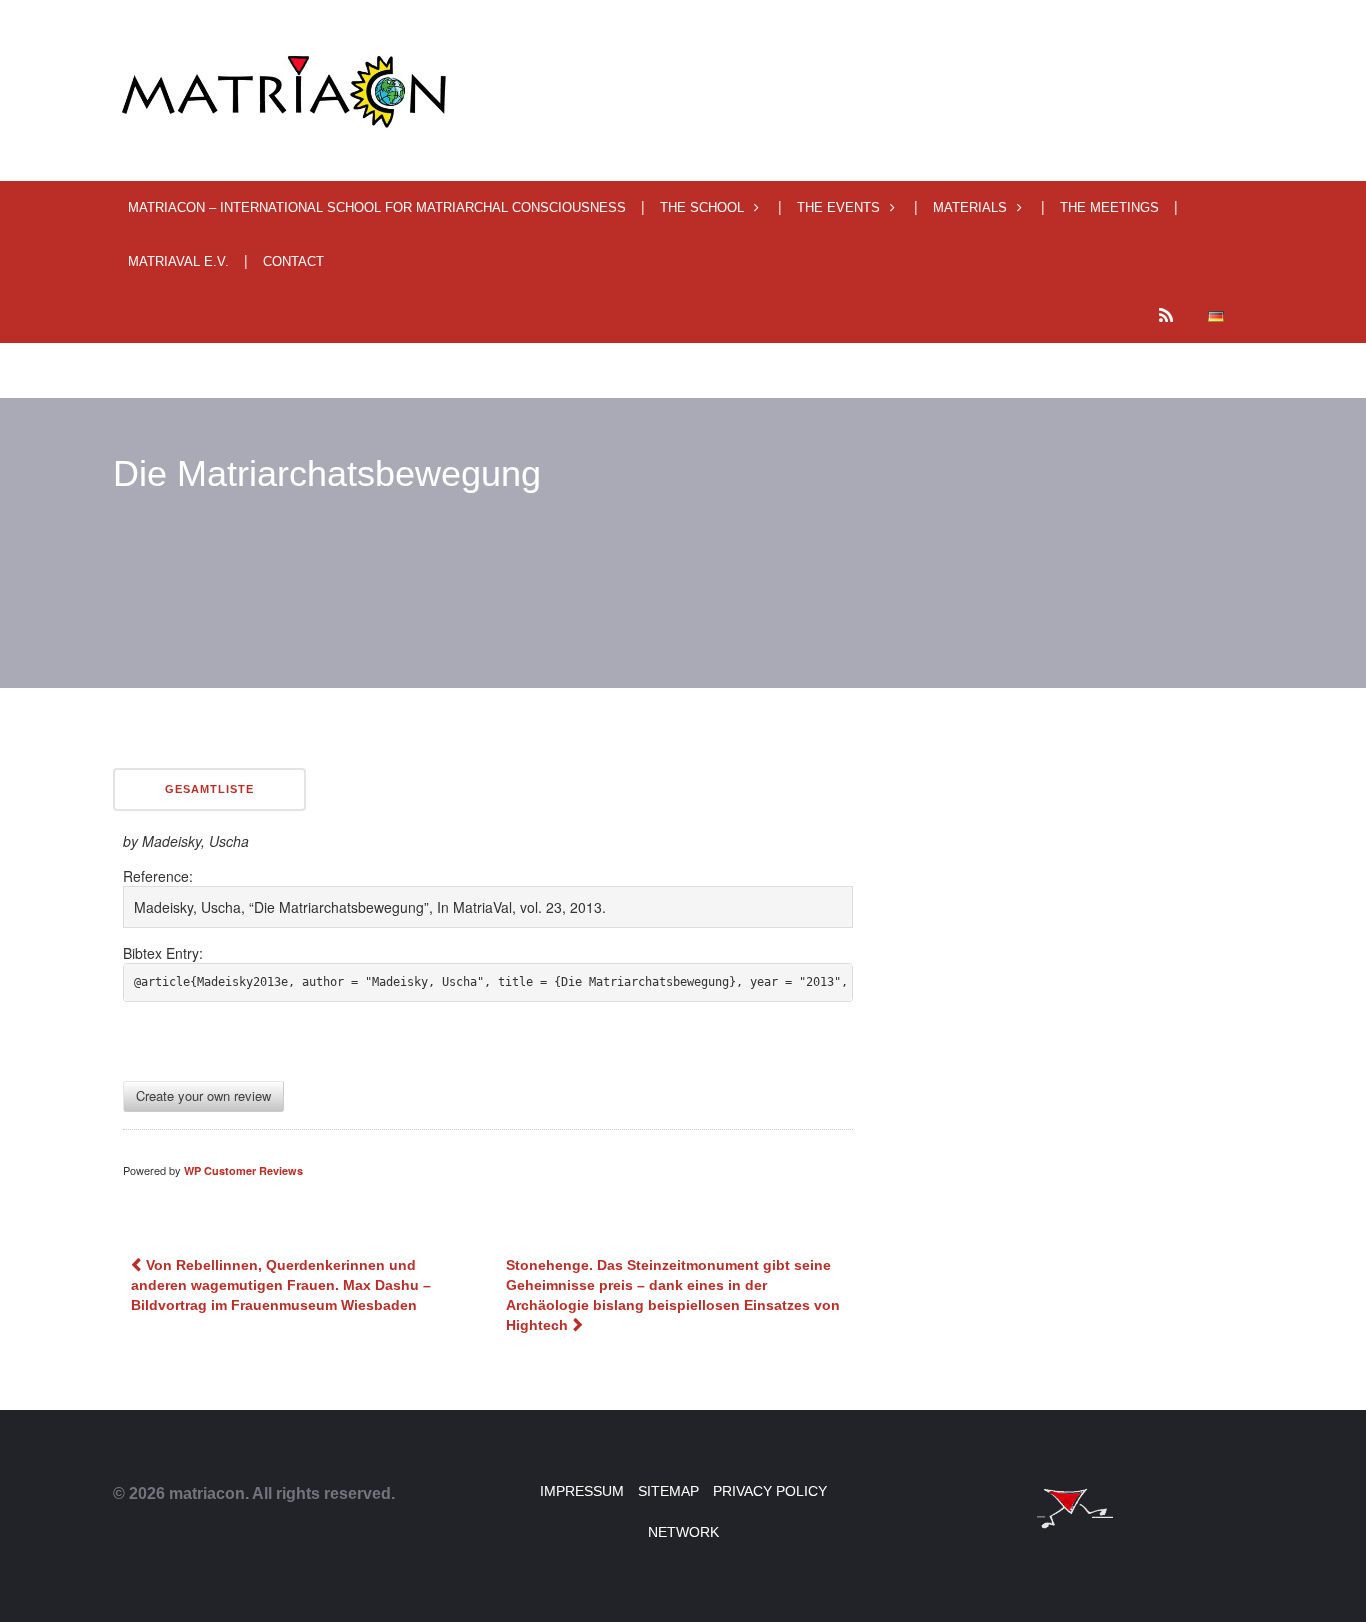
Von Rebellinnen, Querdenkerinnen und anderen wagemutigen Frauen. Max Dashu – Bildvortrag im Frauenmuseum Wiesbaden (281, 1285)
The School (702, 207)
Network (683, 1532)
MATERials (970, 207)
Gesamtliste (209, 789)
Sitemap (668, 1491)
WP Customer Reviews (243, 1170)
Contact (293, 261)
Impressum (582, 1491)
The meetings (1109, 207)
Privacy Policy (770, 1491)
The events (838, 207)
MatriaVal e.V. (178, 261)
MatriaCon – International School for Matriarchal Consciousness (377, 207)
